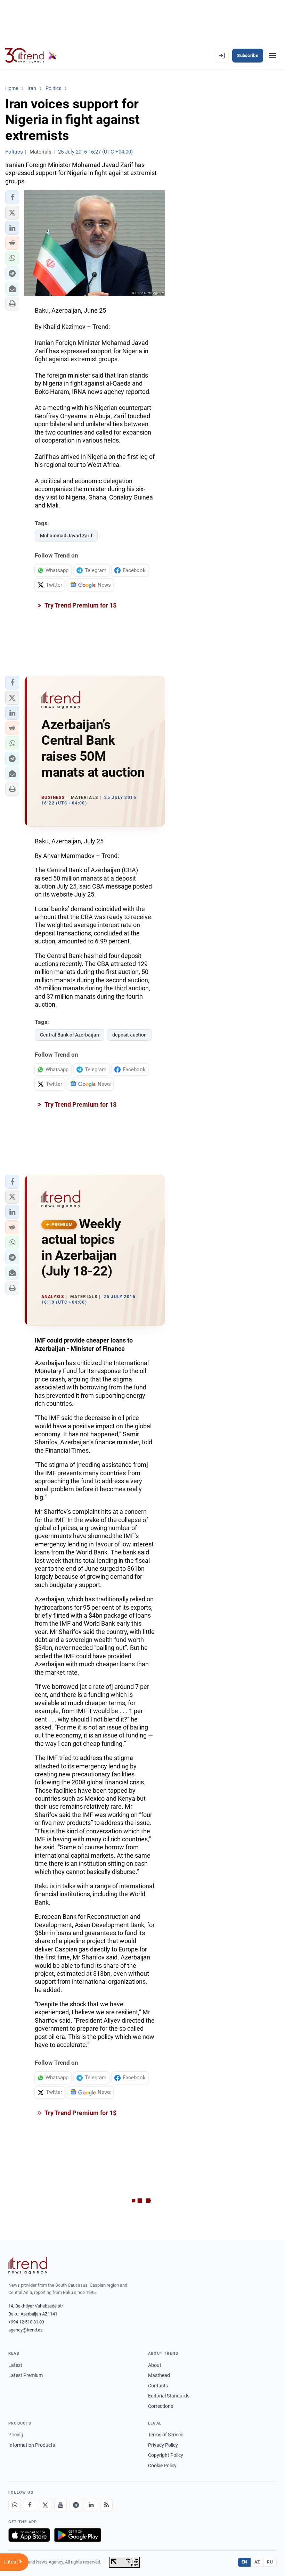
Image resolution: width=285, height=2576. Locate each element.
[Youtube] (60, 2505)
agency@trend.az (25, 2330)
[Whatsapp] (15, 2505)
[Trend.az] (31, 56)
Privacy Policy (163, 2445)
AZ (257, 2562)
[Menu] (272, 56)
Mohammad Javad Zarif (66, 536)
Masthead (159, 2375)
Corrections (161, 2406)
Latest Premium (26, 2375)
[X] (45, 2505)
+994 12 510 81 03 (26, 2322)
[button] (12, 197)
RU (270, 2562)
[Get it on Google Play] (78, 2535)
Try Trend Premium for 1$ (80, 605)
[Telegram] (76, 2505)
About (155, 2365)
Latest (15, 2365)
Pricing (16, 2435)
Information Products (32, 2445)
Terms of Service (166, 2435)
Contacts (158, 2386)
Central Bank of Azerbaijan (70, 1035)
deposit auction (129, 1035)
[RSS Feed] (106, 2505)
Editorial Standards (169, 2396)
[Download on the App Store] (29, 2535)
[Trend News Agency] (28, 2265)
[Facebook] (30, 2505)
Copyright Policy (166, 2455)
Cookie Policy (162, 2466)
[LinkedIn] (91, 2505)
